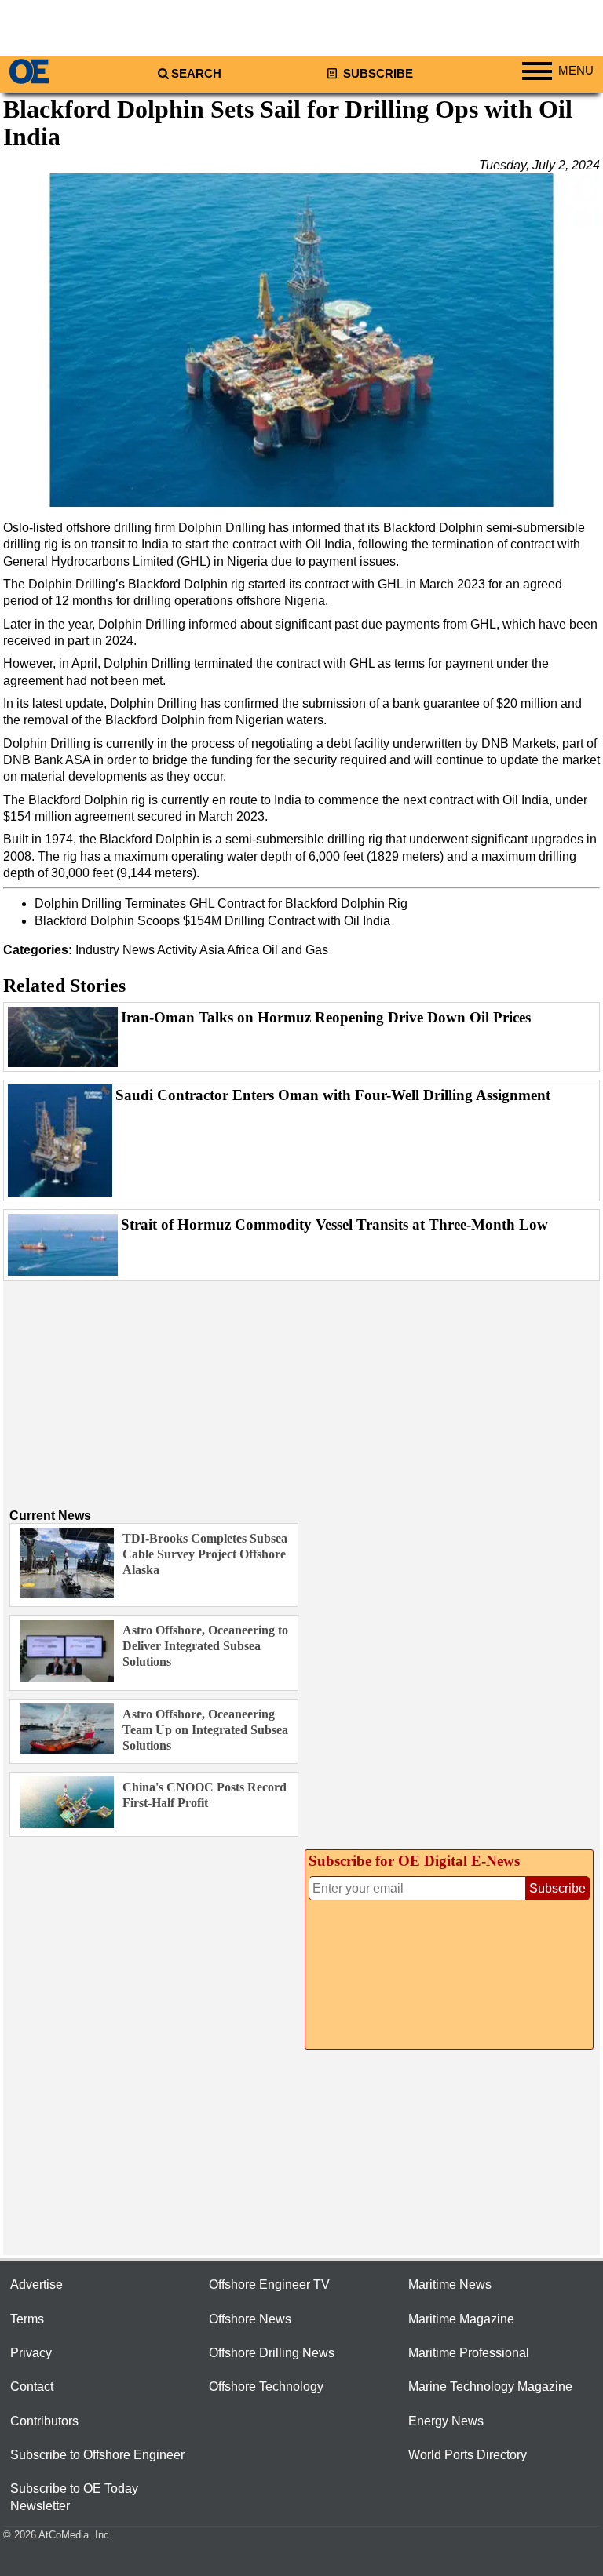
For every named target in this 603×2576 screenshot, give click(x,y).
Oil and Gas (295, 950)
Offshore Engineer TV (269, 2285)
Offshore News (250, 2319)
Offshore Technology (266, 2387)
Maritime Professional (469, 2353)
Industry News (115, 950)
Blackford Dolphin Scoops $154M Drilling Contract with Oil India (212, 921)
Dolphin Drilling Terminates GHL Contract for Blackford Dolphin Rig (221, 904)
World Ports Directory (468, 2455)
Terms (27, 2319)
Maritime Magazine (461, 2319)
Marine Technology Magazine (490, 2387)
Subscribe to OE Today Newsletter (74, 2497)
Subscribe (376, 74)
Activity (177, 950)
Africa (243, 950)
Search (196, 74)
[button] (301, 340)
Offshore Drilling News (272, 2353)
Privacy (31, 2353)
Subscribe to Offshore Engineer (97, 2455)
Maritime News (450, 2285)
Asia (212, 950)
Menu (576, 71)
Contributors (44, 2421)
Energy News (446, 2421)
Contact (32, 2387)
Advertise (37, 2285)
